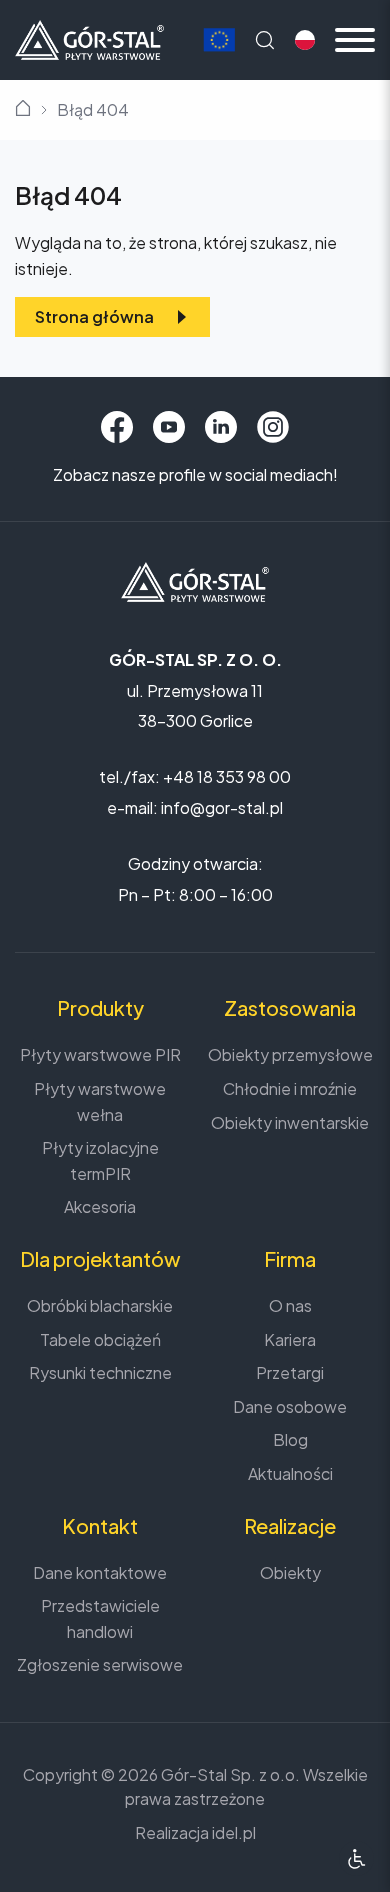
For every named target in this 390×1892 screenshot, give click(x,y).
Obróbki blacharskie (100, 1305)
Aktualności (290, 1473)
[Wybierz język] (305, 40)
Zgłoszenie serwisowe (100, 1664)
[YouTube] (169, 427)
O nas (290, 1305)
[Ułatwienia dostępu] (356, 1858)
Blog (290, 1439)
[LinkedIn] (221, 427)
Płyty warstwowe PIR (100, 1054)
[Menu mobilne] (355, 40)
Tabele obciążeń (100, 1339)
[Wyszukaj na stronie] (265, 40)
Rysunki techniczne (100, 1372)
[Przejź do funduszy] (219, 40)
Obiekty (290, 1572)
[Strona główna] (89, 37)
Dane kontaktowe (100, 1572)
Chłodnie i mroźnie (290, 1088)
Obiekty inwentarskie (290, 1122)
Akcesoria (100, 1206)
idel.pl (234, 1832)
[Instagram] (273, 427)
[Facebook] (117, 427)
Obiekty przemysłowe (290, 1054)
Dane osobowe (290, 1406)
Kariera (290, 1339)
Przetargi (290, 1372)
